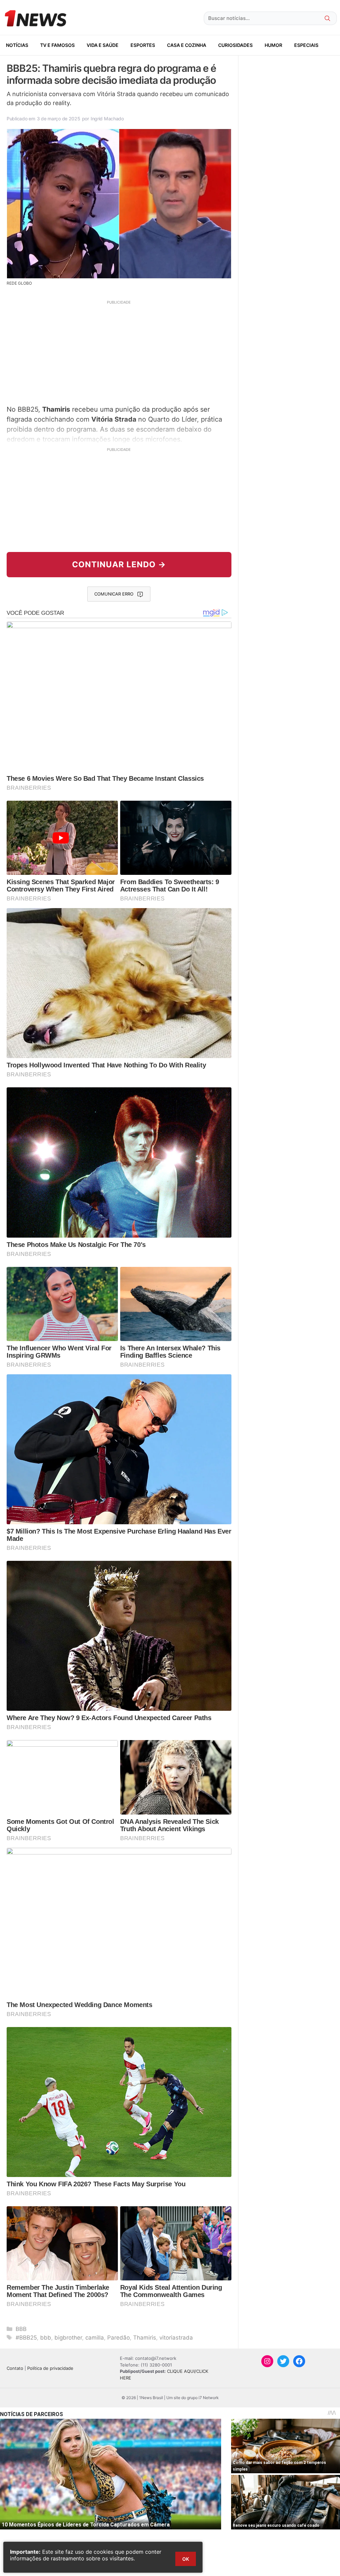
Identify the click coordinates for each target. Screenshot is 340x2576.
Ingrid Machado (107, 119)
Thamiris (145, 2338)
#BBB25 (26, 2338)
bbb (46, 2338)
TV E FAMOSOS (57, 45)
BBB (21, 2329)
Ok (186, 2559)
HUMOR (273, 45)
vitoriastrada (176, 2338)
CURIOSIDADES (235, 45)
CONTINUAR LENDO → (119, 564)
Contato (15, 2368)
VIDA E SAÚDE (103, 45)
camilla (95, 2338)
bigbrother (68, 2338)
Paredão (119, 2338)
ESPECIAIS (306, 45)
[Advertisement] (119, 352)
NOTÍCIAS (17, 45)
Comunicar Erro (114, 594)
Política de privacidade (50, 2368)
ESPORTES (143, 45)
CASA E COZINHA (187, 45)
